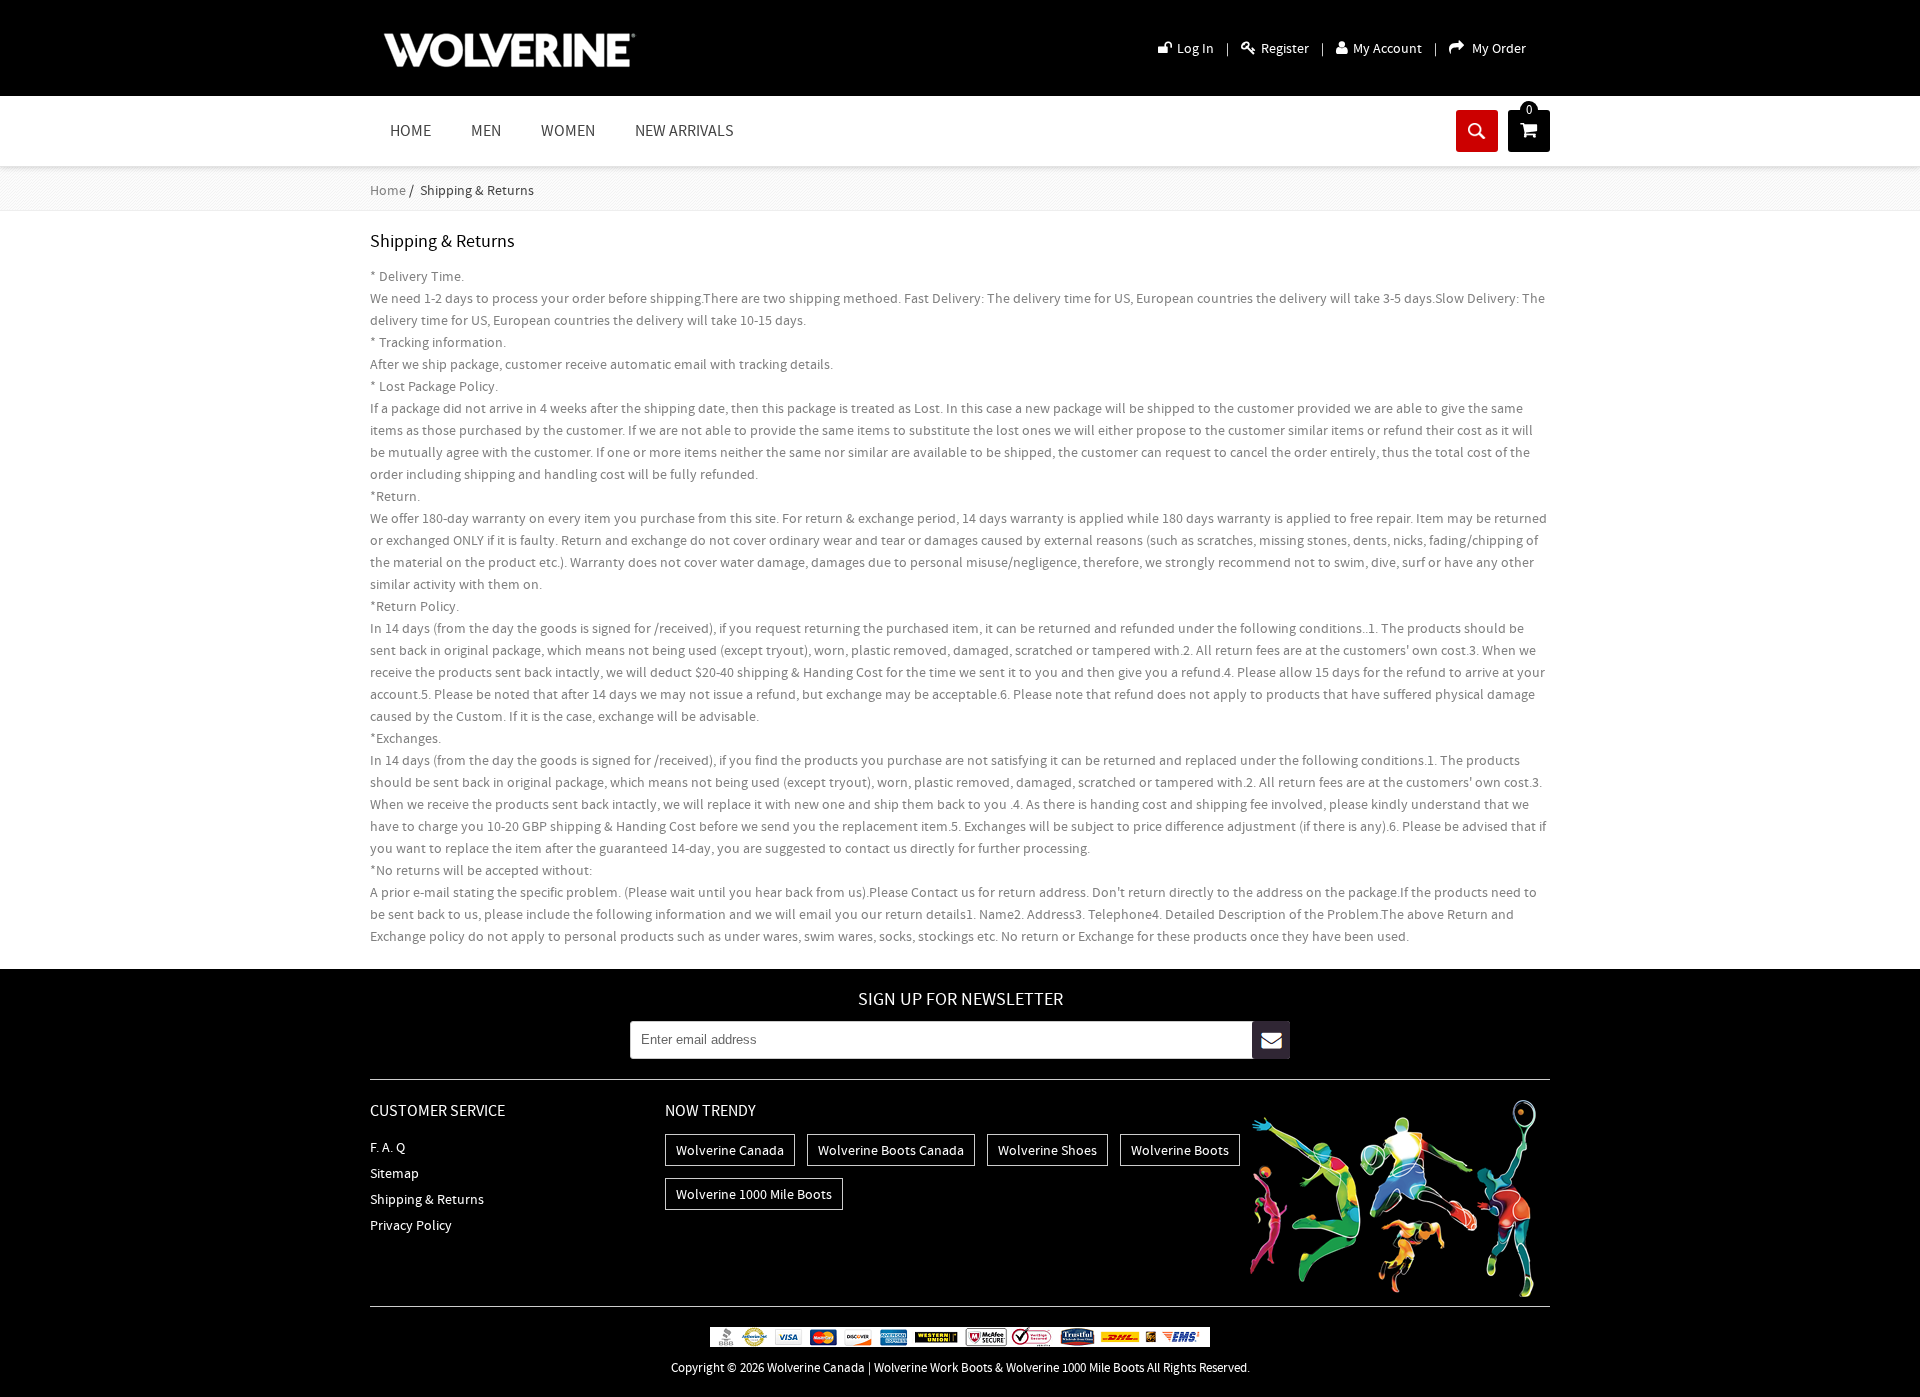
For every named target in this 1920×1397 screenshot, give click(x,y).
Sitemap (394, 1173)
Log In (1195, 48)
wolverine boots (1180, 1150)
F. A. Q (387, 1147)
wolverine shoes (1047, 1150)
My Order (1499, 48)
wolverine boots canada (891, 1150)
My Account (1387, 48)
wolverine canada (730, 1150)
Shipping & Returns (427, 1199)
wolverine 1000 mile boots (754, 1194)
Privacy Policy (411, 1225)
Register (1285, 48)
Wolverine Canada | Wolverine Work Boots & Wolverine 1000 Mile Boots (955, 1367)
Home (410, 131)
